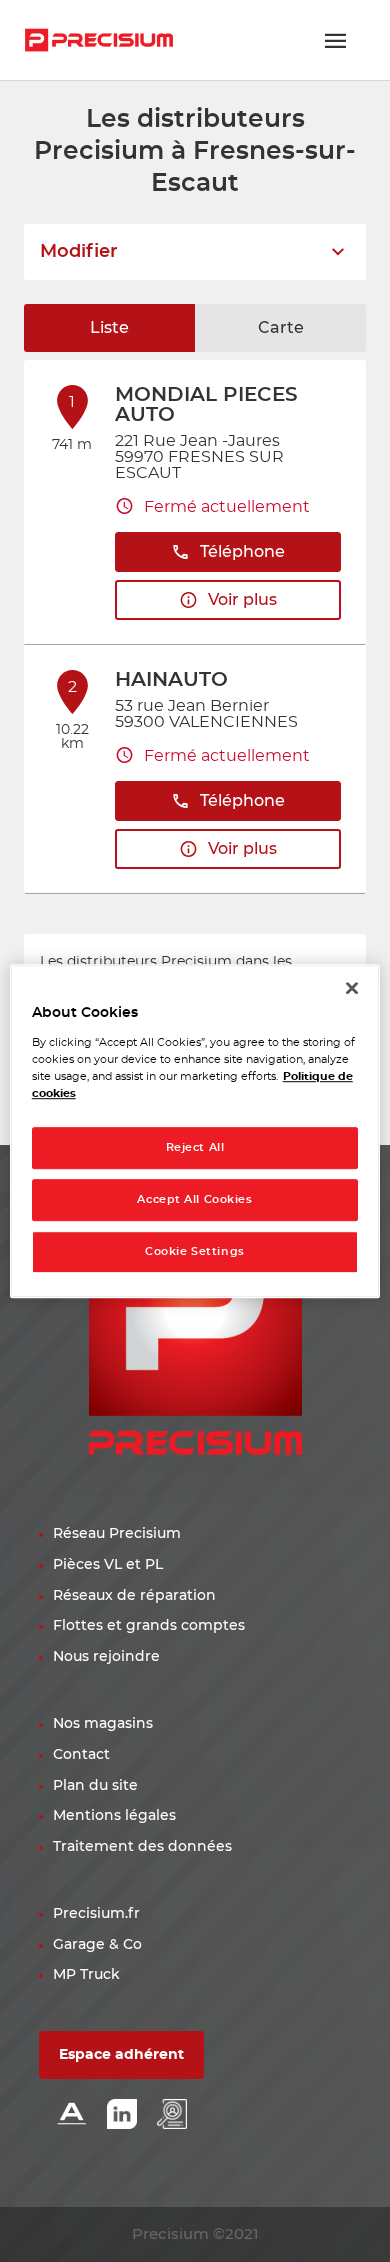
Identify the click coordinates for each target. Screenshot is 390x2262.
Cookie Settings (195, 1251)
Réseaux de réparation (134, 1596)
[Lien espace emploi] (172, 2115)
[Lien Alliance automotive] (72, 2115)
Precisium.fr (96, 1914)
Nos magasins (103, 1724)
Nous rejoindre (106, 1657)
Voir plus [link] (242, 600)
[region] (195, 1131)
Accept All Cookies (194, 1199)
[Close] (352, 988)
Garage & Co (97, 1945)
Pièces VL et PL (108, 1565)
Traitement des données (142, 1847)
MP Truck (86, 1975)
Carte (281, 328)
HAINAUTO (171, 680)
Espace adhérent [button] (121, 2055)
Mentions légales (114, 1816)
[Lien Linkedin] (122, 2115)
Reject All (195, 1147)
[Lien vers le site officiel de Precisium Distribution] (99, 40)
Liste (109, 328)
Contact (81, 1755)
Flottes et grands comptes (149, 1626)
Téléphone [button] (242, 552)
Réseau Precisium (117, 1534)
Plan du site (95, 1786)
